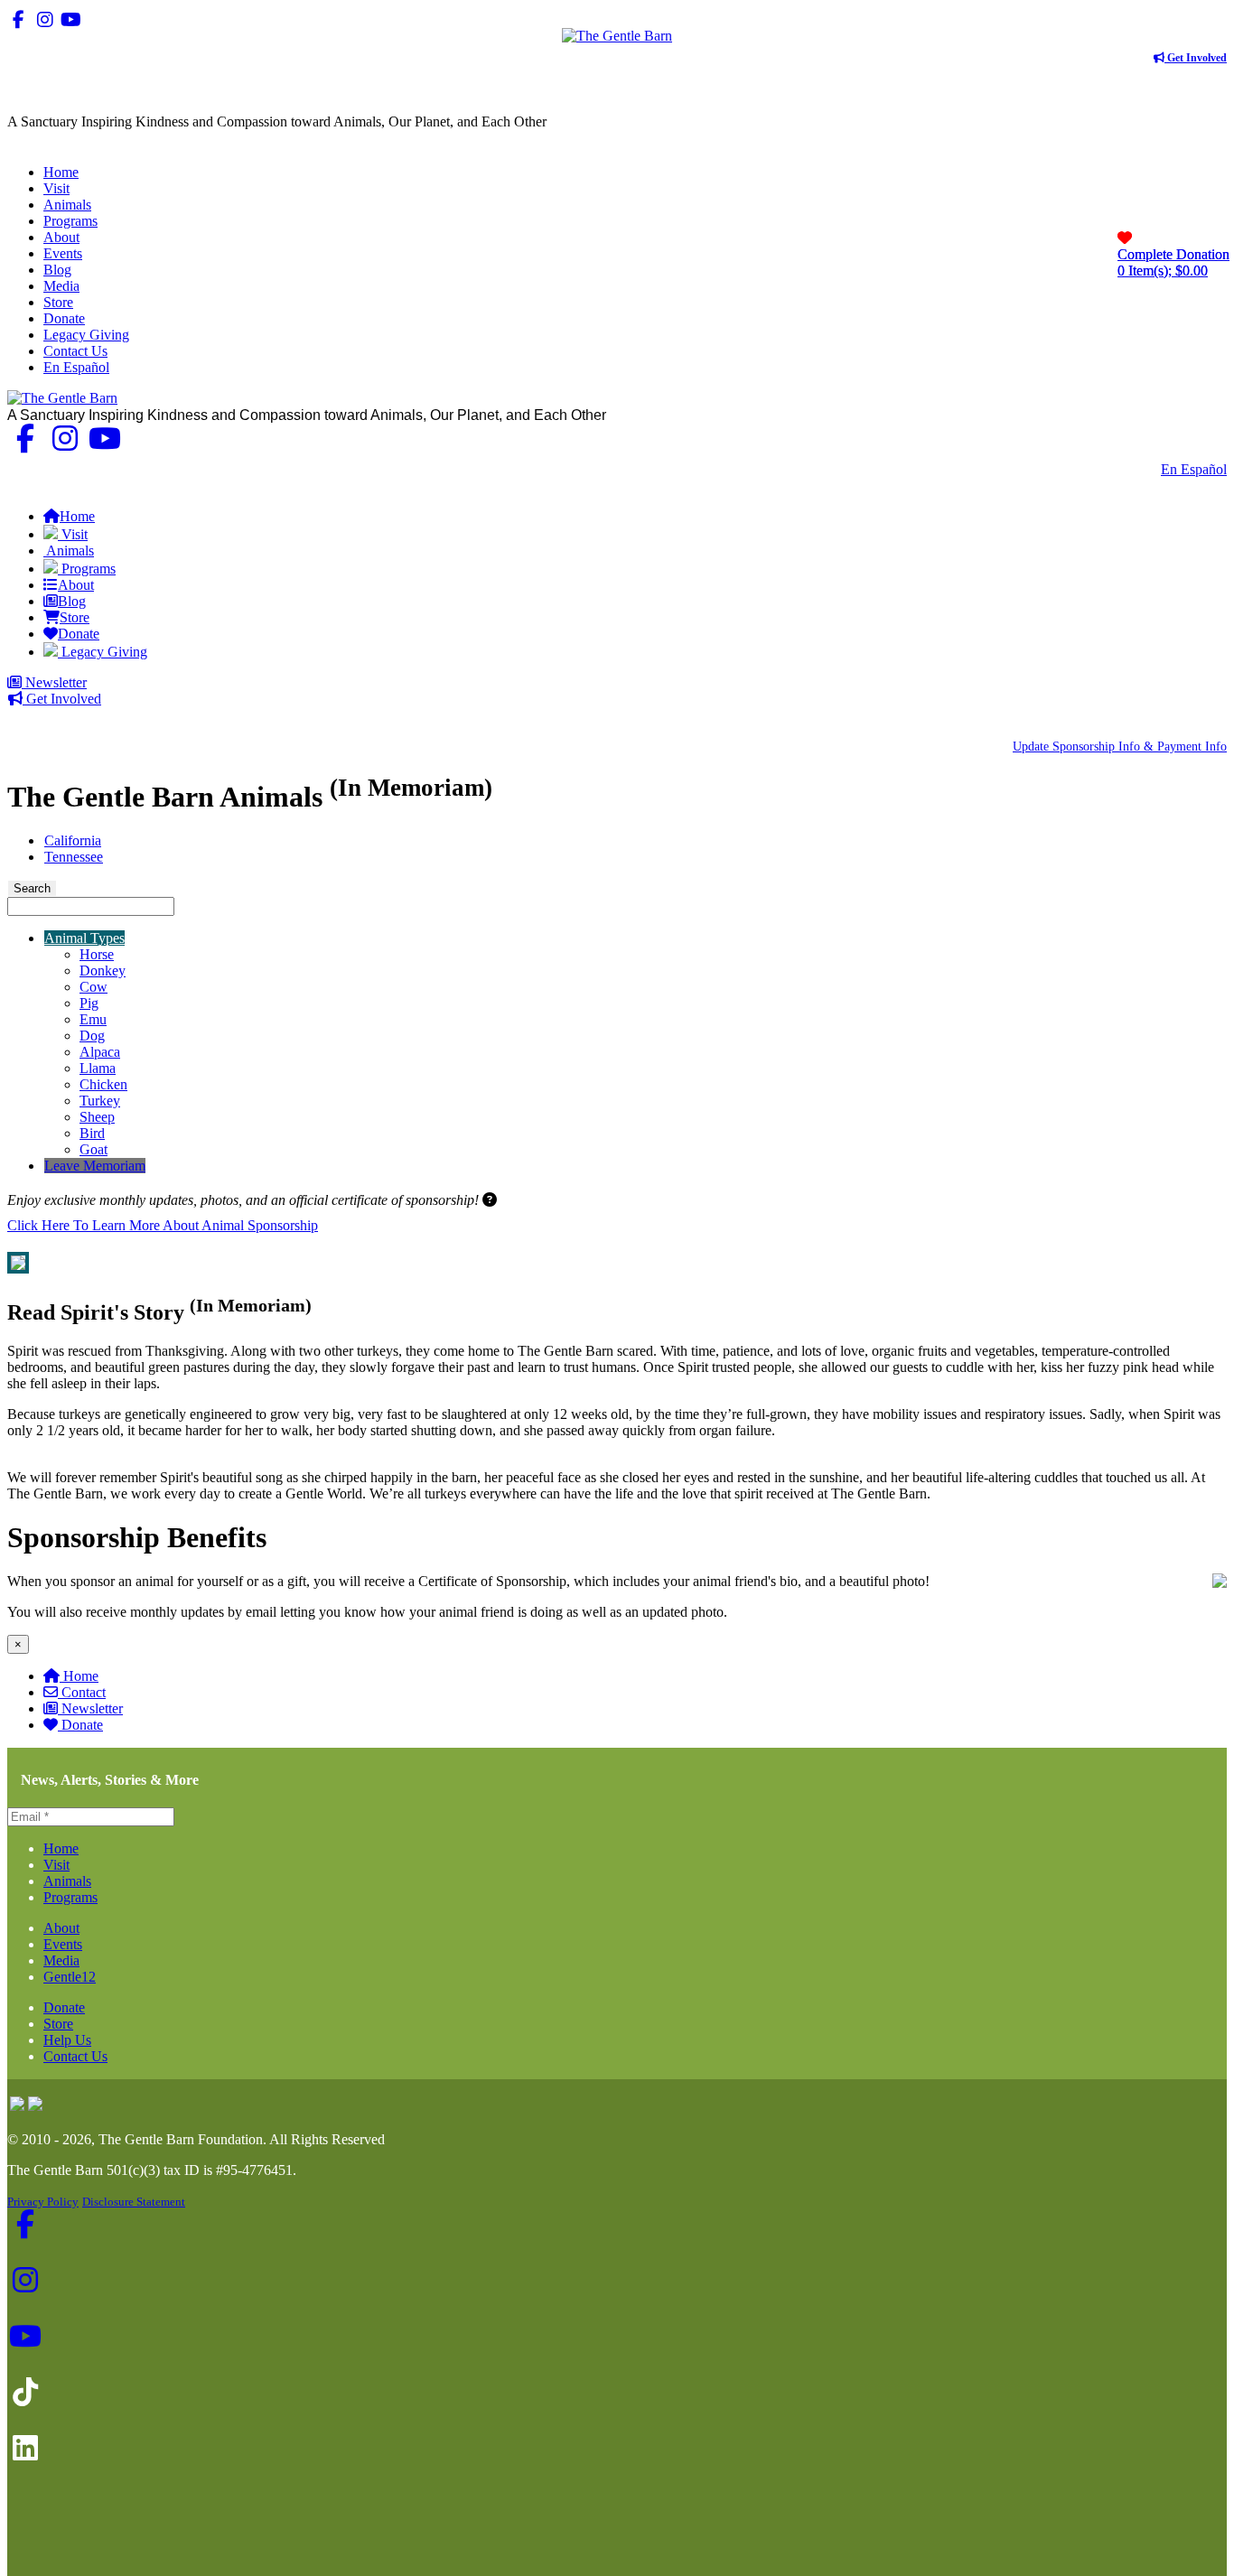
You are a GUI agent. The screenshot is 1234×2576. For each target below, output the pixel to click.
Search (32, 888)
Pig (89, 1003)
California (73, 840)
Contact (84, 1692)
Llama (98, 1068)
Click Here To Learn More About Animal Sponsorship (163, 1225)
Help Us (67, 2040)
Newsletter (54, 682)
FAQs (1209, 485)
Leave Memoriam (95, 1166)
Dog (92, 1036)
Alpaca (100, 1052)
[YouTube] (71, 19)
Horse (97, 954)
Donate (82, 1725)
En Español (1194, 469)
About (61, 1928)
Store (58, 2024)
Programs (70, 1897)
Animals (67, 1881)
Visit (56, 1865)
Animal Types (84, 938)
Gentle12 (70, 1977)
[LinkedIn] (123, 19)
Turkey (100, 1101)
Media (61, 1960)
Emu (93, 1019)
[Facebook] (19, 19)
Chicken (103, 1084)
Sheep (97, 1117)
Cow (93, 987)
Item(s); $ (1173, 262)
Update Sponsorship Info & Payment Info (1120, 747)
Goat (93, 1149)
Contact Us (1116, 469)
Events (63, 1944)
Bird (92, 1133)
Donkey (103, 971)
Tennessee (74, 857)
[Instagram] (45, 19)
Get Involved (1196, 58)
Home (81, 1676)
